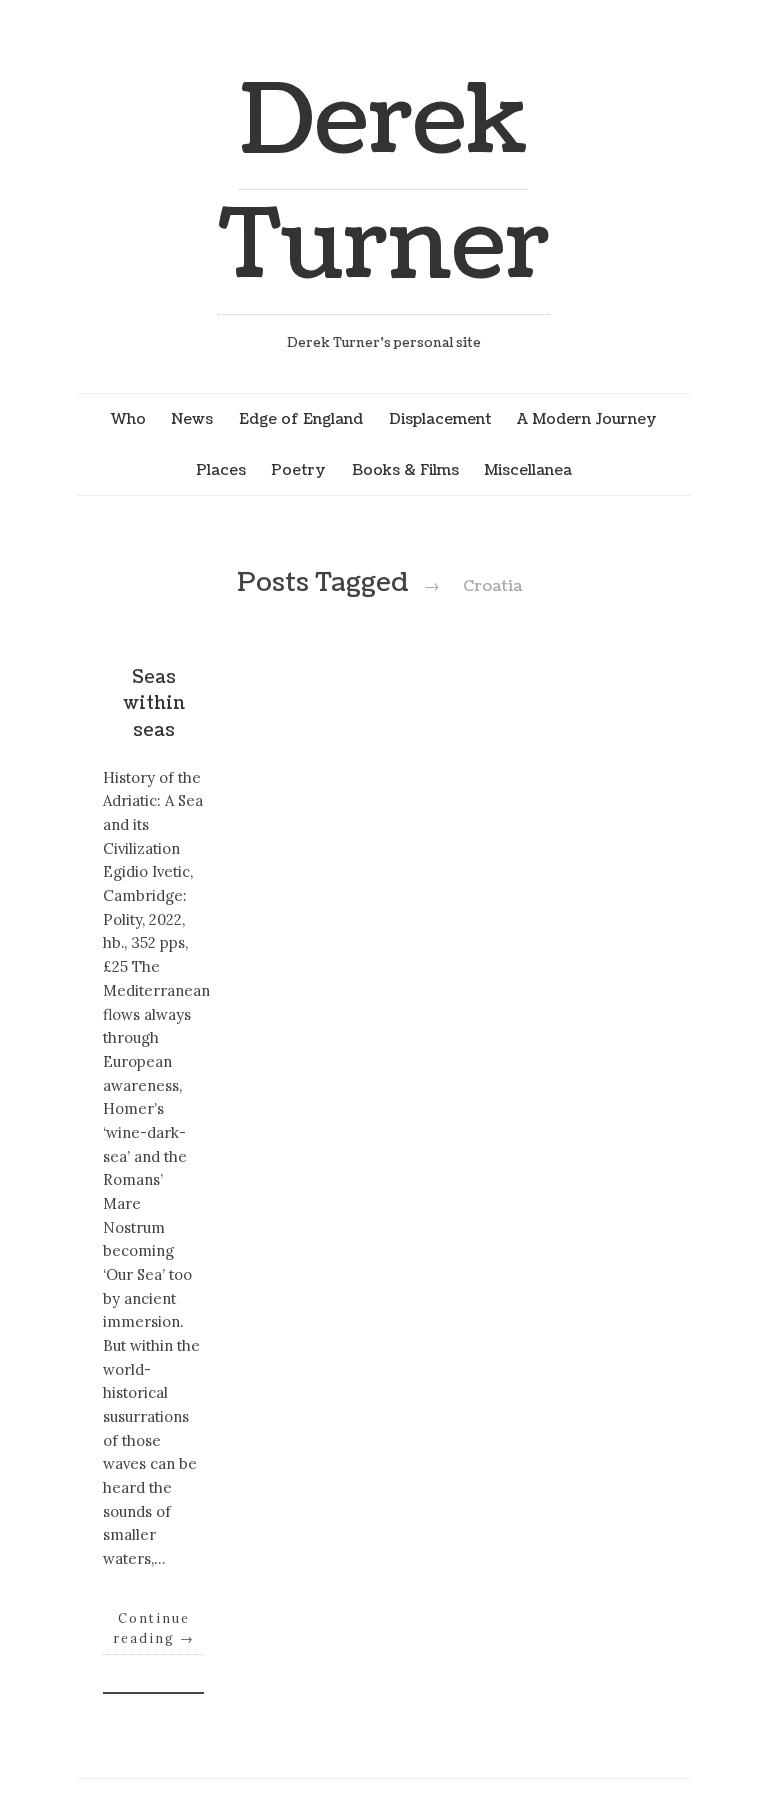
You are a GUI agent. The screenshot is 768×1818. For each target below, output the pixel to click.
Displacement (440, 419)
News (192, 419)
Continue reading (154, 1628)
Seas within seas (154, 704)
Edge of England (301, 419)
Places (221, 470)
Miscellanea (528, 470)
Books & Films (405, 470)
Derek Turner (384, 184)
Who (128, 419)
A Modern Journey (587, 419)
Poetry (298, 470)
